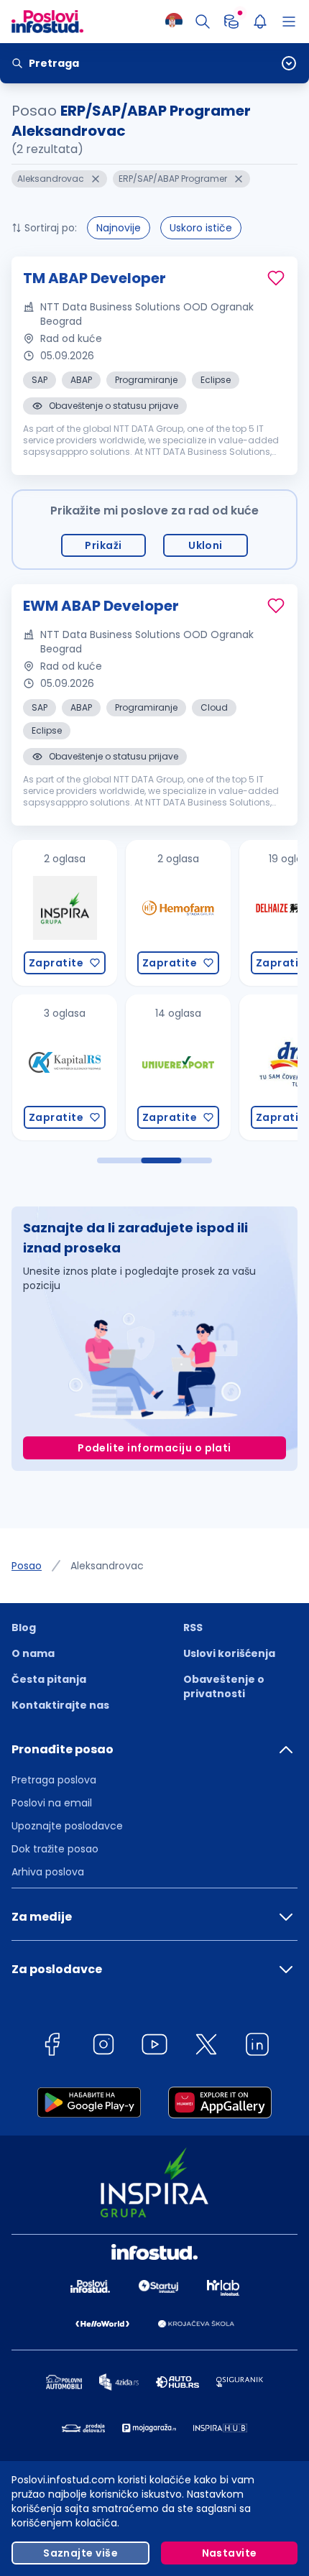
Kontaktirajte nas (60, 1705)
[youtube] (154, 2047)
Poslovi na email (52, 1803)
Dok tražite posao (55, 1849)
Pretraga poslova (54, 1780)
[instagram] (103, 2047)
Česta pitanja (49, 1679)
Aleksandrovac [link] (107, 1566)
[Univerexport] (125, 1067)
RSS (193, 1628)
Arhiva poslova (48, 1872)
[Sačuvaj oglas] (276, 278)
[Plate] (231, 22)
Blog (24, 1628)
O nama (33, 1653)
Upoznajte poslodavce (67, 1826)
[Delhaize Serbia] (239, 913)
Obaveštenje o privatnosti (224, 1686)
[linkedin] (257, 2047)
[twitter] (206, 2047)
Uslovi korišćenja (229, 1653)
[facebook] (52, 2047)
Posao (27, 1566)
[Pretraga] (203, 22)
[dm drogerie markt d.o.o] (239, 1067)
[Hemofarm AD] (125, 913)
